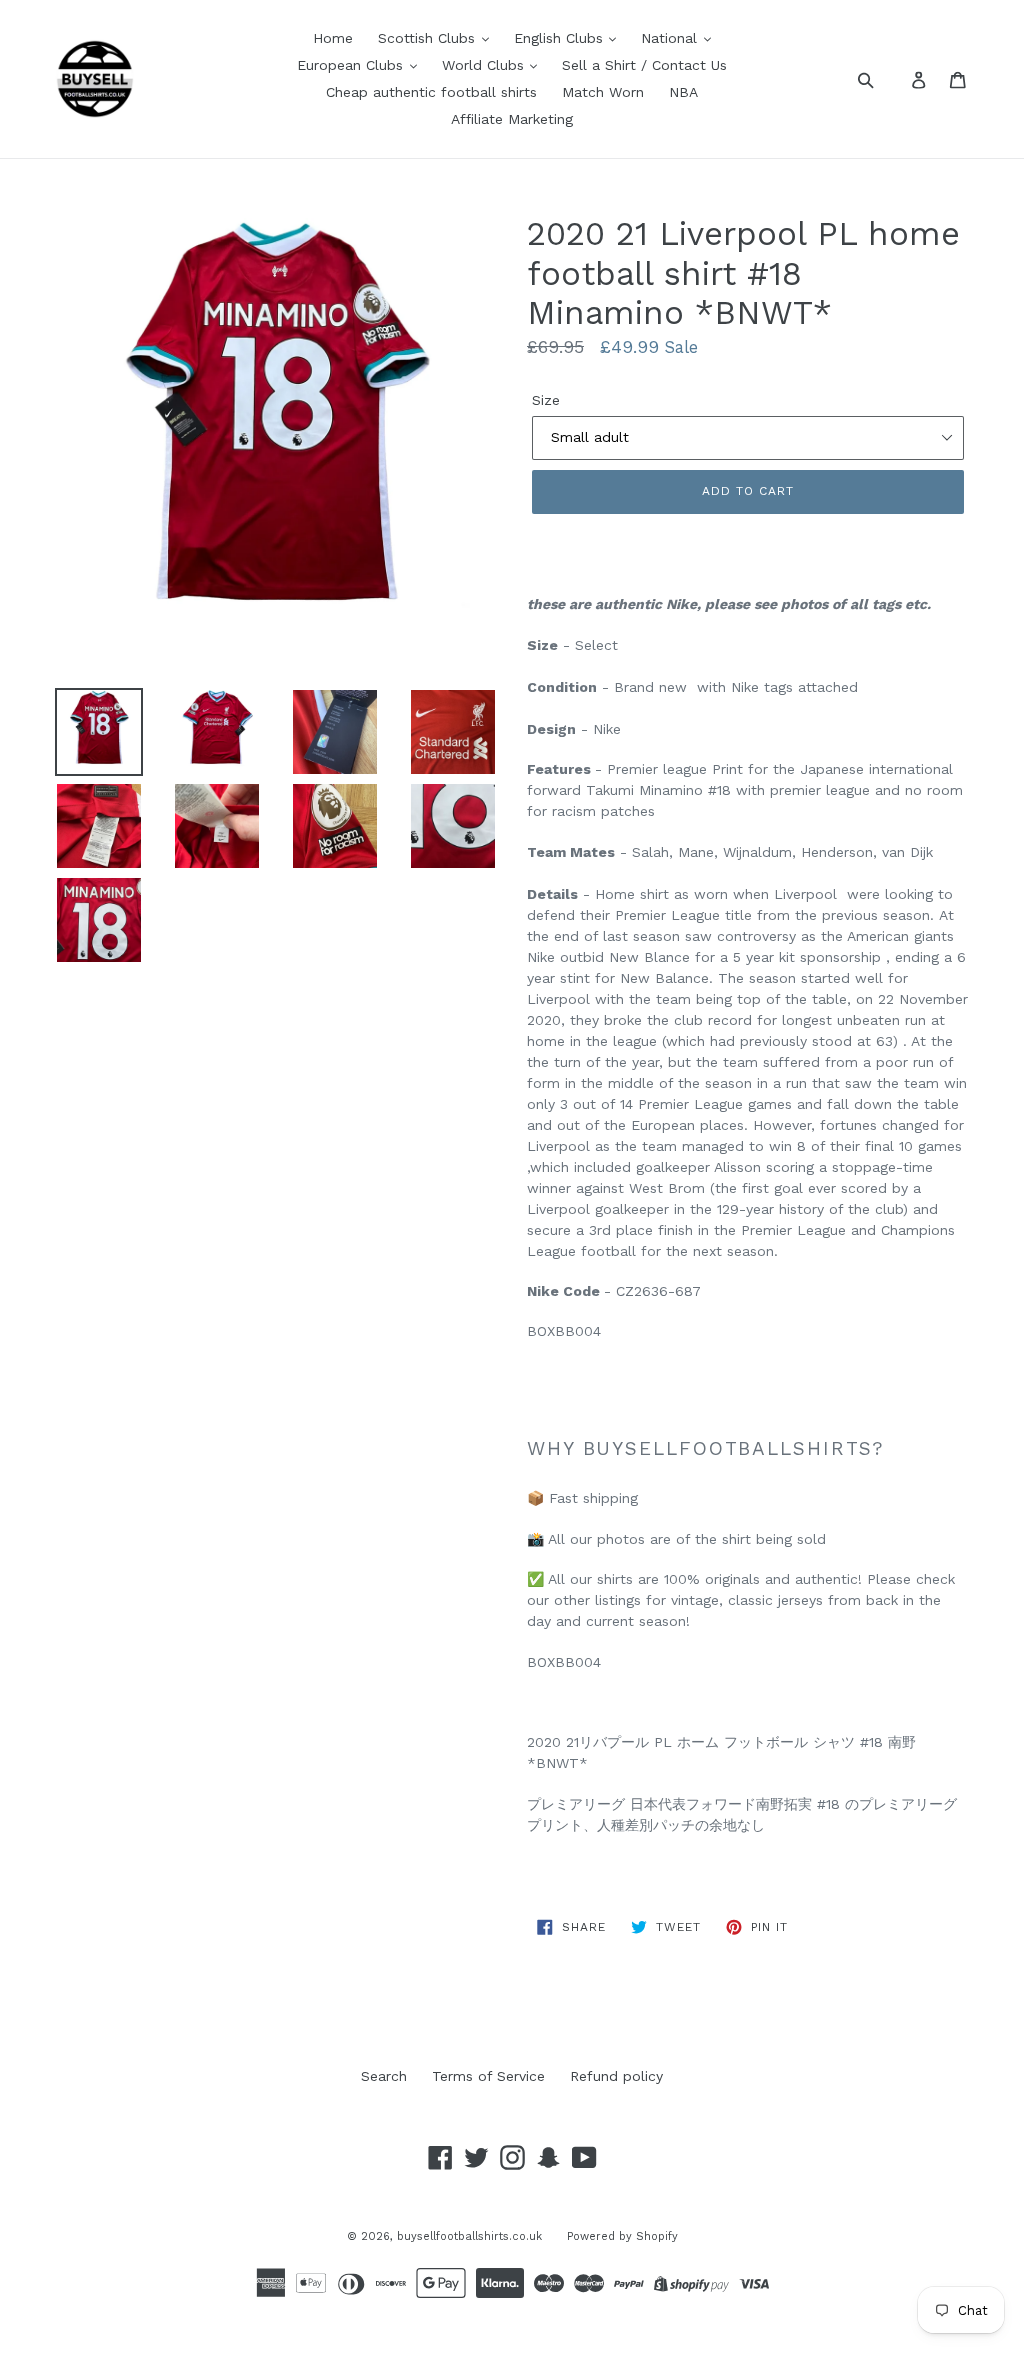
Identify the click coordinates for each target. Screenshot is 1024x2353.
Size (546, 400)
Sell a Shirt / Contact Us (644, 65)
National (671, 38)
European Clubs (352, 65)
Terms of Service (488, 2076)
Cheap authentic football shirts (431, 92)
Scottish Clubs (429, 38)
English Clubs (561, 38)
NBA (683, 92)
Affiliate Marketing (512, 119)
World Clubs (485, 65)
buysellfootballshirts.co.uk (469, 2236)
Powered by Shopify (622, 2236)
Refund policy (616, 2076)
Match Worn (603, 92)
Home (333, 38)
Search (384, 2076)
